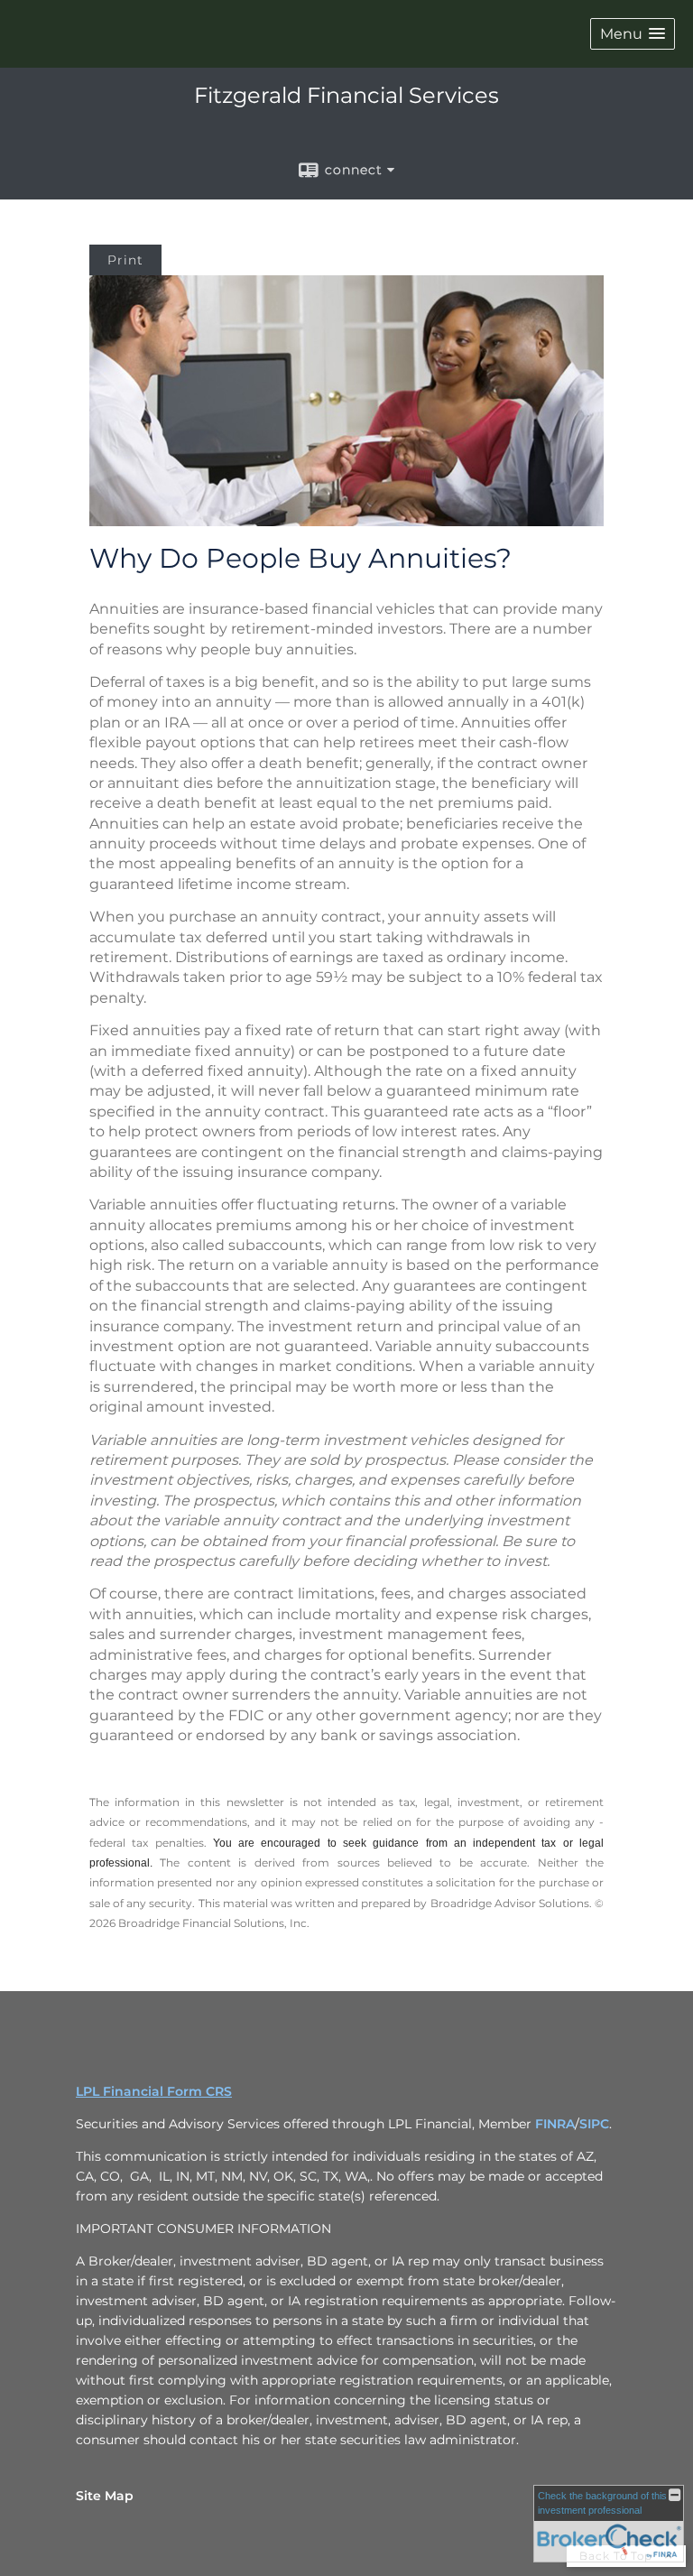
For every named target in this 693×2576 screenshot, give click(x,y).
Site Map (105, 2496)
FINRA (555, 2124)
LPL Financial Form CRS (154, 2091)
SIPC (594, 2124)
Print (125, 260)
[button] (633, 34)
